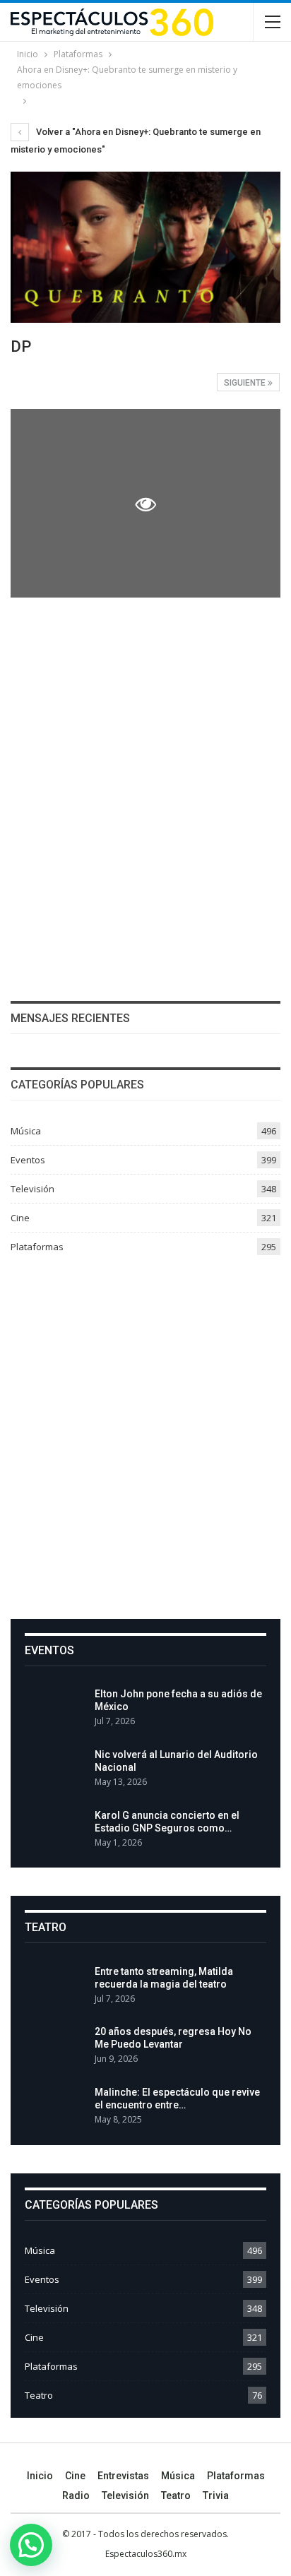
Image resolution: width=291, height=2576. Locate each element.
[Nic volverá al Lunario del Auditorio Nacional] (55, 1771)
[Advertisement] (145, 1432)
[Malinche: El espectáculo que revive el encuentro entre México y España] (55, 2108)
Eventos (28, 1160)
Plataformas (37, 1247)
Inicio (40, 2476)
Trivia (216, 2495)
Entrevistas (123, 2476)
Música (26, 1131)
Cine (20, 1218)
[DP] (145, 700)
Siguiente (246, 383)
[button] (31, 2545)
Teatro (39, 2395)
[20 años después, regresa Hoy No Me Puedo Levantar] (55, 2048)
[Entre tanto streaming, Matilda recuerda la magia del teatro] (55, 1988)
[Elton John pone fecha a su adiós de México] (55, 1710)
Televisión (32, 1189)
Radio (76, 2495)
